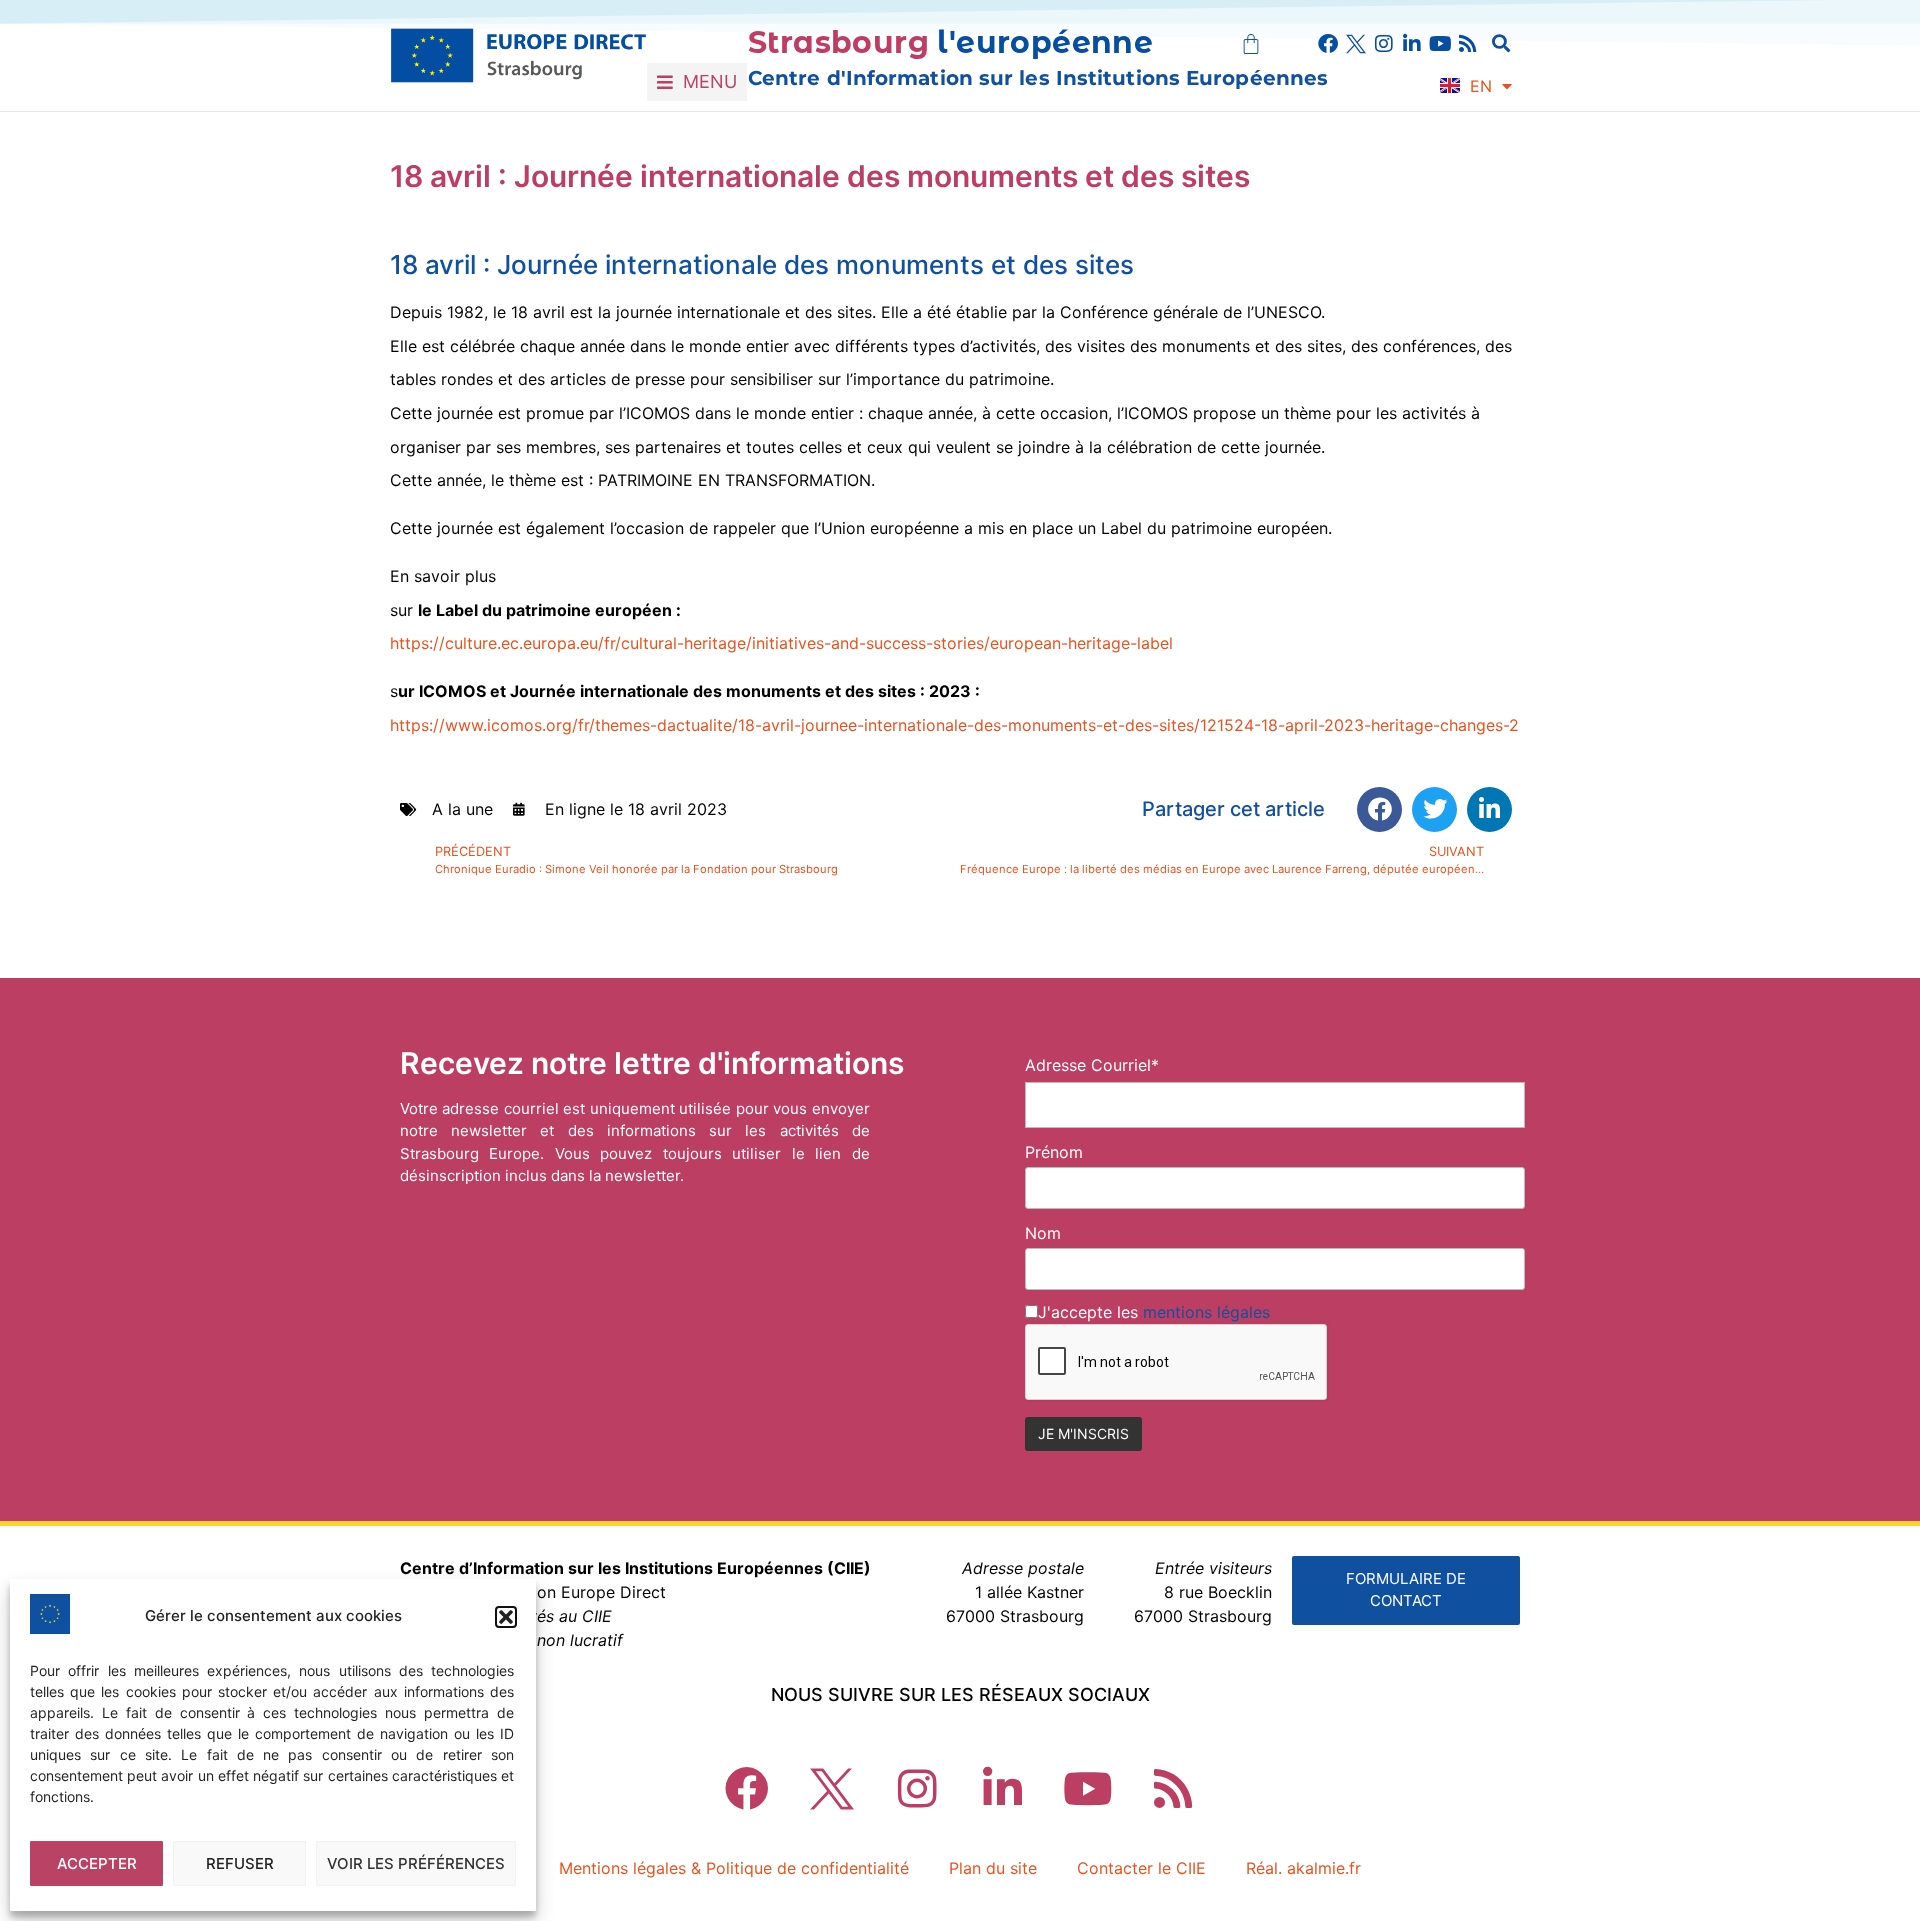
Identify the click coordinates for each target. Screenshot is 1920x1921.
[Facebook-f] (1328, 44)
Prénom (1054, 1152)
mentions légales (1206, 1312)
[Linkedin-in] (1412, 44)
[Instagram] (1384, 44)
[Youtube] (1440, 44)
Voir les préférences (416, 1863)
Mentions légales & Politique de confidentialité (734, 1868)
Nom (1043, 1233)
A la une (462, 809)
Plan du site (993, 1868)
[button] (506, 1617)
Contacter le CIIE (1141, 1868)
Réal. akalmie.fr (1303, 1868)
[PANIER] (1251, 44)
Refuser (240, 1863)
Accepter (97, 1863)
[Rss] (1468, 44)
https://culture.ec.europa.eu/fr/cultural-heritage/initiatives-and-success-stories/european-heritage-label (781, 643)
